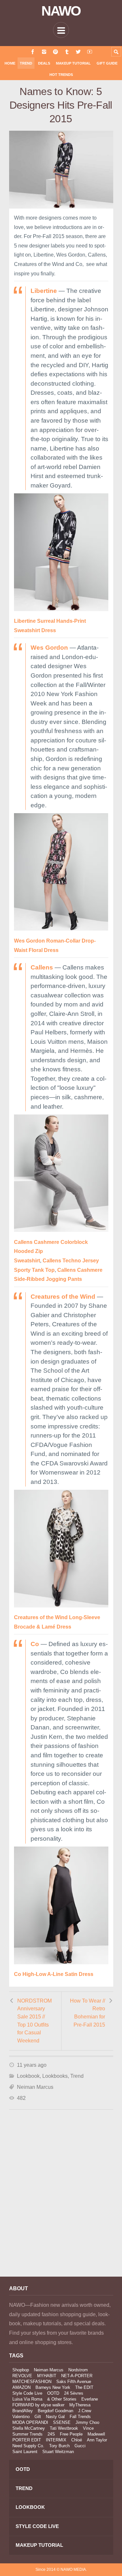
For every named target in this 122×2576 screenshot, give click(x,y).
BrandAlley (23, 2411)
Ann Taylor (97, 2440)
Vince (88, 2428)
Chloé (77, 2440)
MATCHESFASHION (32, 2382)
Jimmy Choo (87, 2422)
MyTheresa (80, 2405)
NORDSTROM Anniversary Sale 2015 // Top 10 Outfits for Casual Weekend (34, 2021)
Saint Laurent (25, 2452)
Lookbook (28, 2076)
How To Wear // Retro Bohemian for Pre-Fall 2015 (88, 2013)
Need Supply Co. (28, 2446)
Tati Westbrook (64, 2428)
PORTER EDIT (27, 2440)
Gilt (38, 2417)
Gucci (80, 2446)
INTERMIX (56, 2440)
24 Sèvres (74, 2393)
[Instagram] (44, 52)
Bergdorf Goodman (55, 2411)
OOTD (53, 2393)
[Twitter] (78, 52)
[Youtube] (90, 52)
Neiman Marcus (35, 2087)
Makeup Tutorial (73, 63)
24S (51, 2434)
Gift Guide (107, 63)
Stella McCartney (29, 2428)
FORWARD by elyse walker (38, 2405)
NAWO (61, 11)
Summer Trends (27, 2434)
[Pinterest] (55, 52)
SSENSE (62, 2422)
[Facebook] (33, 52)
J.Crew (85, 2411)
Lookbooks (55, 2076)
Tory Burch (59, 2446)
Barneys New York (53, 2387)
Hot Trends (61, 75)
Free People (71, 2434)
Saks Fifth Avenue (74, 2382)
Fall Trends (80, 2417)
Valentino (21, 2417)
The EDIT (84, 2387)
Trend (26, 63)
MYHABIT (47, 2376)
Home (10, 63)
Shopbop (21, 2370)
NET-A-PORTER (77, 2376)
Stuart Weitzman (58, 2452)
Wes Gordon (49, 648)
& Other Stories (62, 2399)
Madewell (96, 2434)
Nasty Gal (55, 2417)
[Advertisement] (61, 2202)
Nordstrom (78, 2370)
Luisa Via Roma (27, 2399)
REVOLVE (22, 2376)
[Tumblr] (67, 52)
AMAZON (21, 2387)
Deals (44, 63)
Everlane (90, 2399)
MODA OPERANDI (30, 2422)
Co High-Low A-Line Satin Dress (54, 1974)
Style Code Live (27, 2393)
